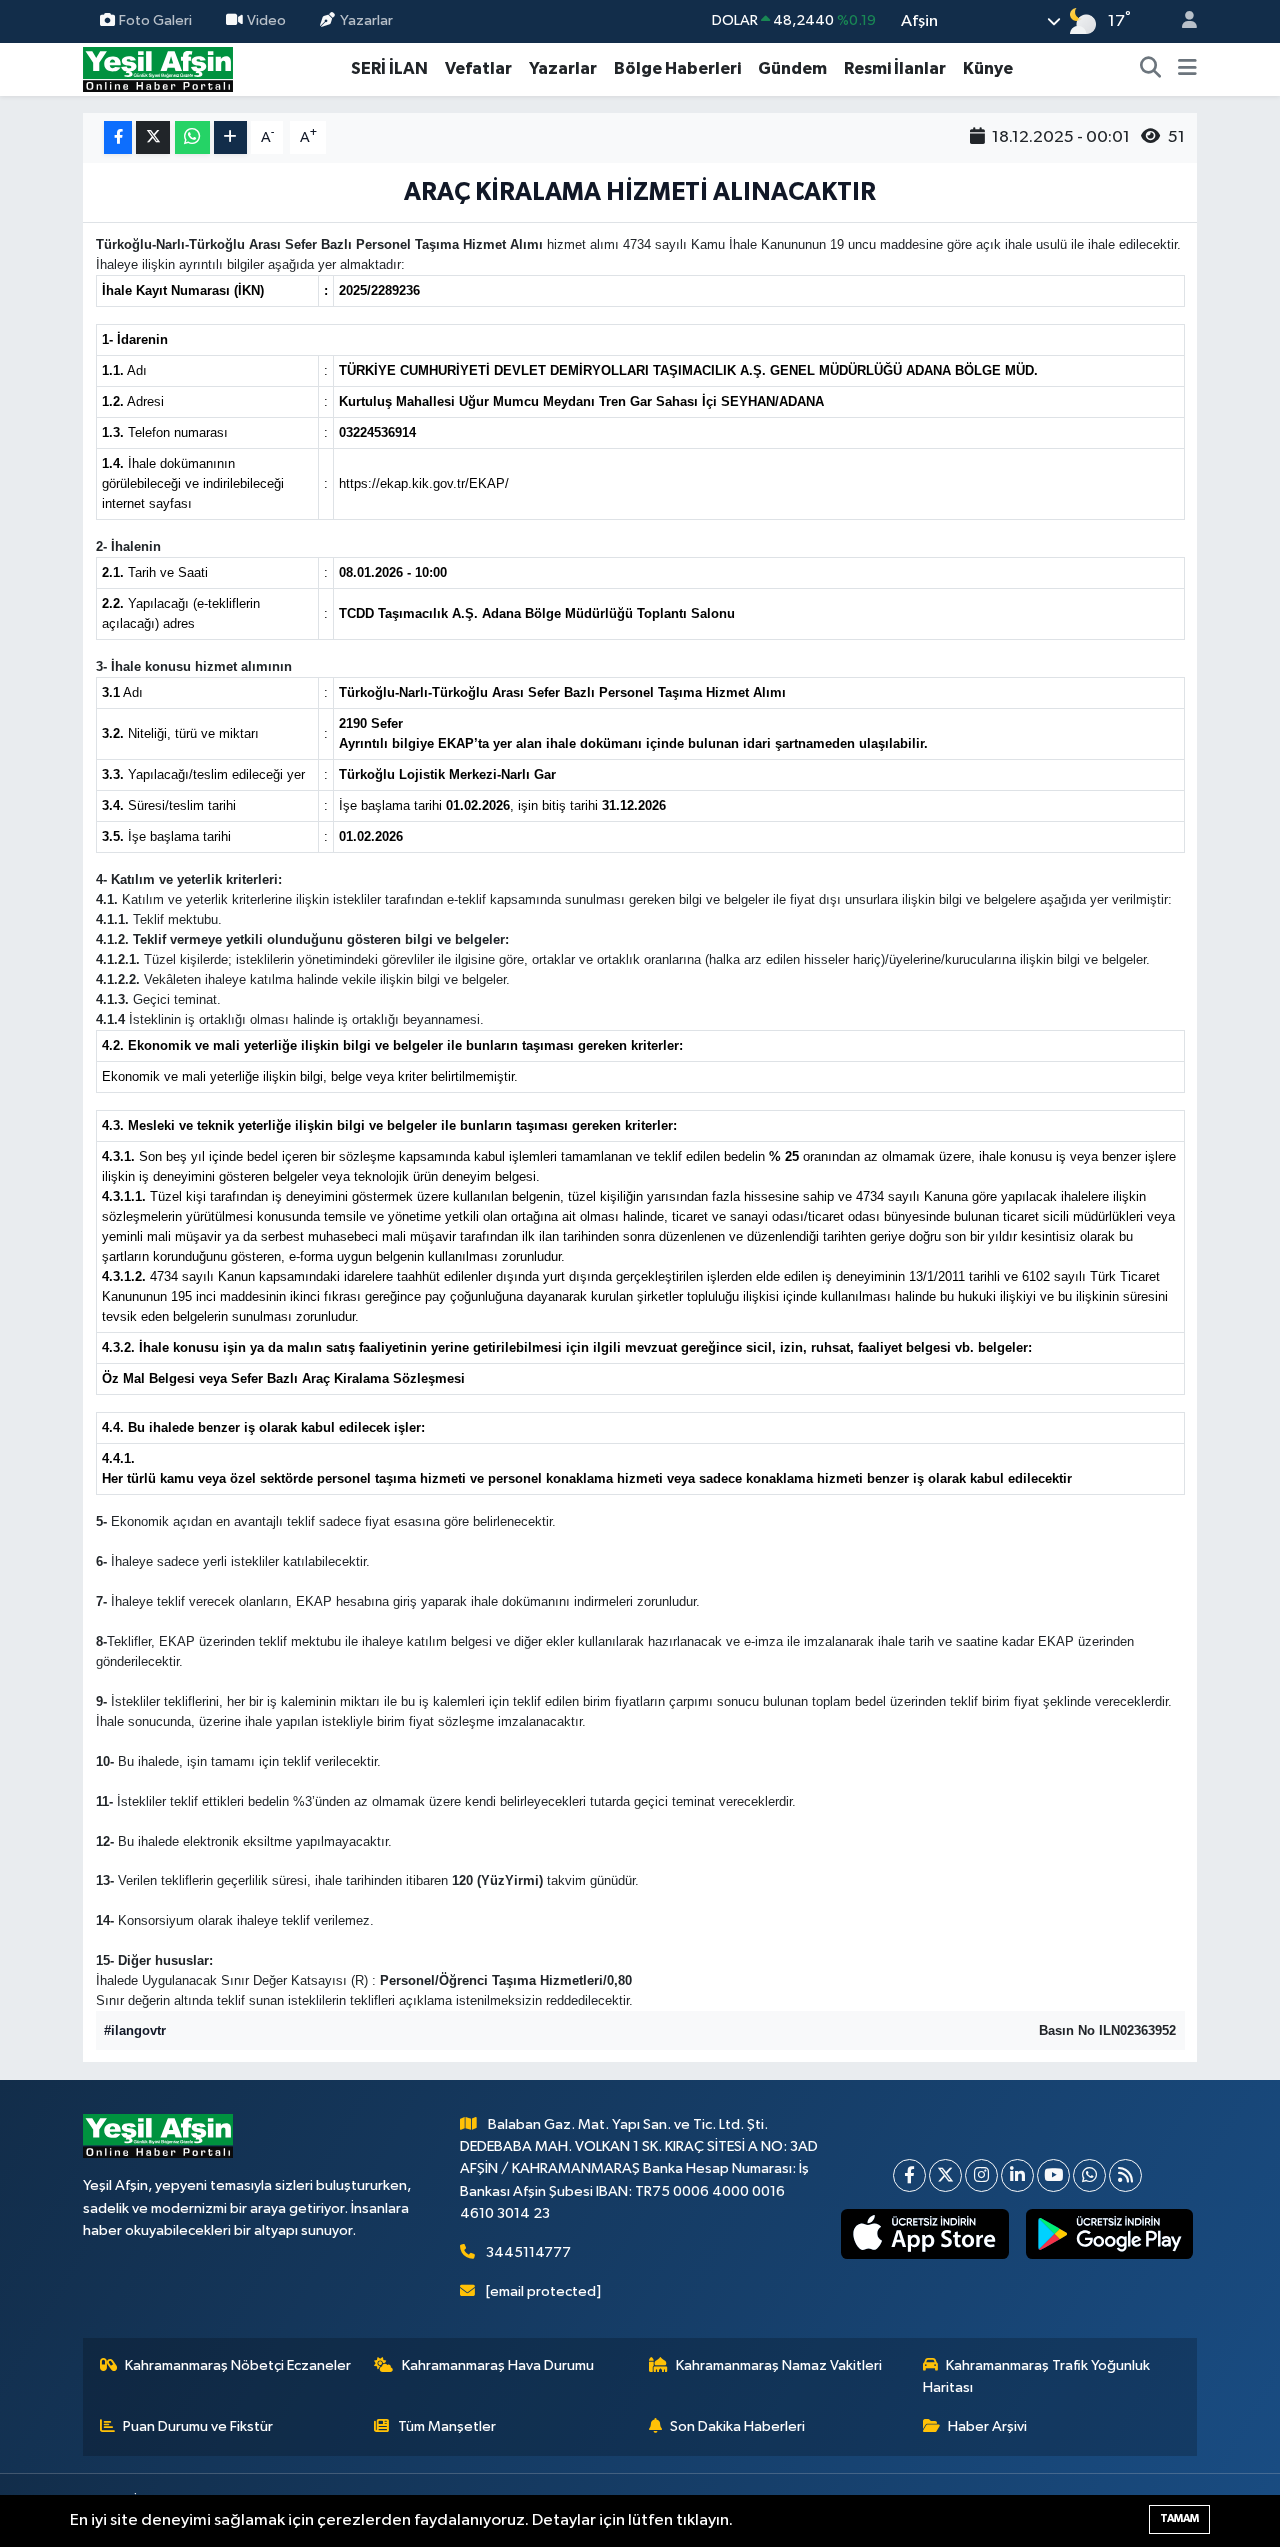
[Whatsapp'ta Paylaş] (192, 137)
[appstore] (925, 2234)
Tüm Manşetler (447, 2426)
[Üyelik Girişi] (1181, 21)
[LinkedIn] (1017, 2175)
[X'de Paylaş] (153, 137)
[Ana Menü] (1187, 69)
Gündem (792, 68)
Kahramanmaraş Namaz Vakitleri (779, 2365)
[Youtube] (1053, 2175)
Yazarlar (366, 20)
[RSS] (1125, 2175)
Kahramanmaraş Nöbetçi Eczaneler (238, 2365)
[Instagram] (981, 2175)
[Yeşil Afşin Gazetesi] (158, 68)
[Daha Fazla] (230, 137)
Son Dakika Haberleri (737, 2426)
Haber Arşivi (987, 2426)
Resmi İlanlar (895, 68)
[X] (945, 2175)
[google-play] (1109, 2234)
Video (266, 20)
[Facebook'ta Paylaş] (118, 137)
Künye (988, 68)
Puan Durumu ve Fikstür (198, 2426)
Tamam (1179, 2518)
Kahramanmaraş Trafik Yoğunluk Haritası (1037, 2376)
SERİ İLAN (389, 68)
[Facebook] (909, 2175)
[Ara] (1151, 69)
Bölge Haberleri (677, 68)
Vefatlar (478, 68)
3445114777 (528, 2252)
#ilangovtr (135, 2030)
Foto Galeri (155, 20)
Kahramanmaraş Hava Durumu (498, 2365)
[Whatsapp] (1089, 2175)
